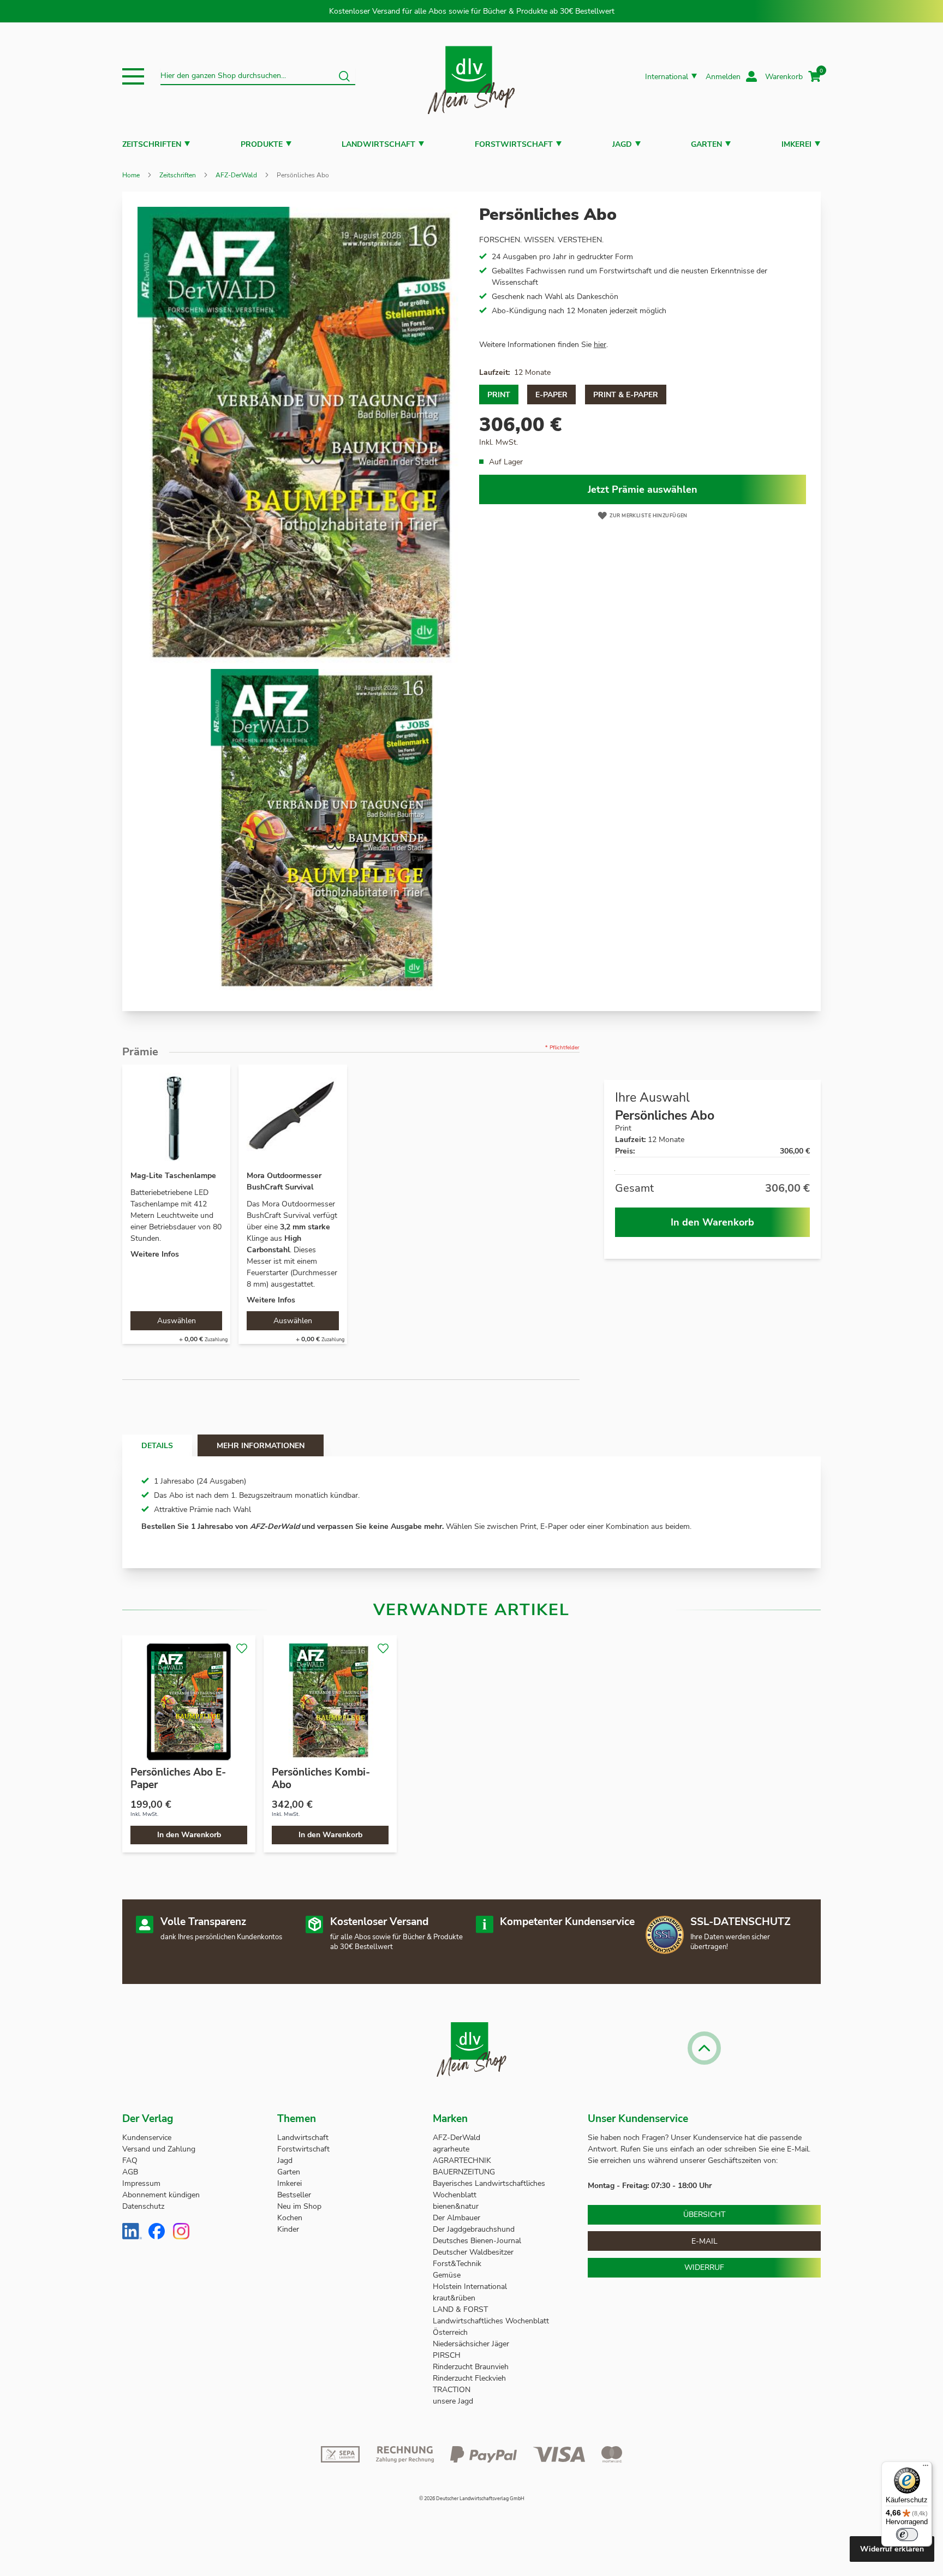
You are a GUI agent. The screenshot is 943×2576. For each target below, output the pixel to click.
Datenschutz (143, 2206)
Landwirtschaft (378, 144)
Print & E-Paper (626, 395)
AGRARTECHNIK (462, 2160)
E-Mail (705, 2241)
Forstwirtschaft (514, 144)
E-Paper (551, 395)
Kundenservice (147, 2138)
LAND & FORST (461, 2309)
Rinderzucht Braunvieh (472, 2367)
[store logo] (471, 77)
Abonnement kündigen (161, 2195)
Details (157, 1446)
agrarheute (451, 2149)
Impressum (141, 2183)
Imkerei (796, 144)
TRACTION (452, 2390)
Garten (706, 144)
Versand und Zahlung (159, 2149)
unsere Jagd (453, 2401)
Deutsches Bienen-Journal (477, 2241)
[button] (133, 76)
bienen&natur (456, 2206)
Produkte (262, 144)
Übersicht (704, 2215)
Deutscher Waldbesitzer (473, 2252)
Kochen (290, 2218)
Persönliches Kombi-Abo (321, 1779)
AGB (130, 2172)
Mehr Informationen (261, 1446)
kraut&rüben (454, 2298)
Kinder (288, 2229)
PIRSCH (447, 2355)
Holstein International (471, 2287)
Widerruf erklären (892, 2549)
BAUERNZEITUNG (464, 2172)
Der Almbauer (456, 2218)
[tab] (157, 1445)
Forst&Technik (458, 2264)
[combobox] (258, 76)
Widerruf (704, 2267)
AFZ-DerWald (236, 175)
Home (131, 175)
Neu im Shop (299, 2206)
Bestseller (294, 2195)
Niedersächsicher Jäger (472, 2344)
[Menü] (926, 2468)
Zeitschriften (152, 144)
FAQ (130, 2160)
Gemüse (448, 2275)
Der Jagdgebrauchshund (474, 2229)
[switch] (907, 2535)
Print (499, 395)
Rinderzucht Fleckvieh (469, 2378)
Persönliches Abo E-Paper (178, 1779)
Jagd (622, 144)
